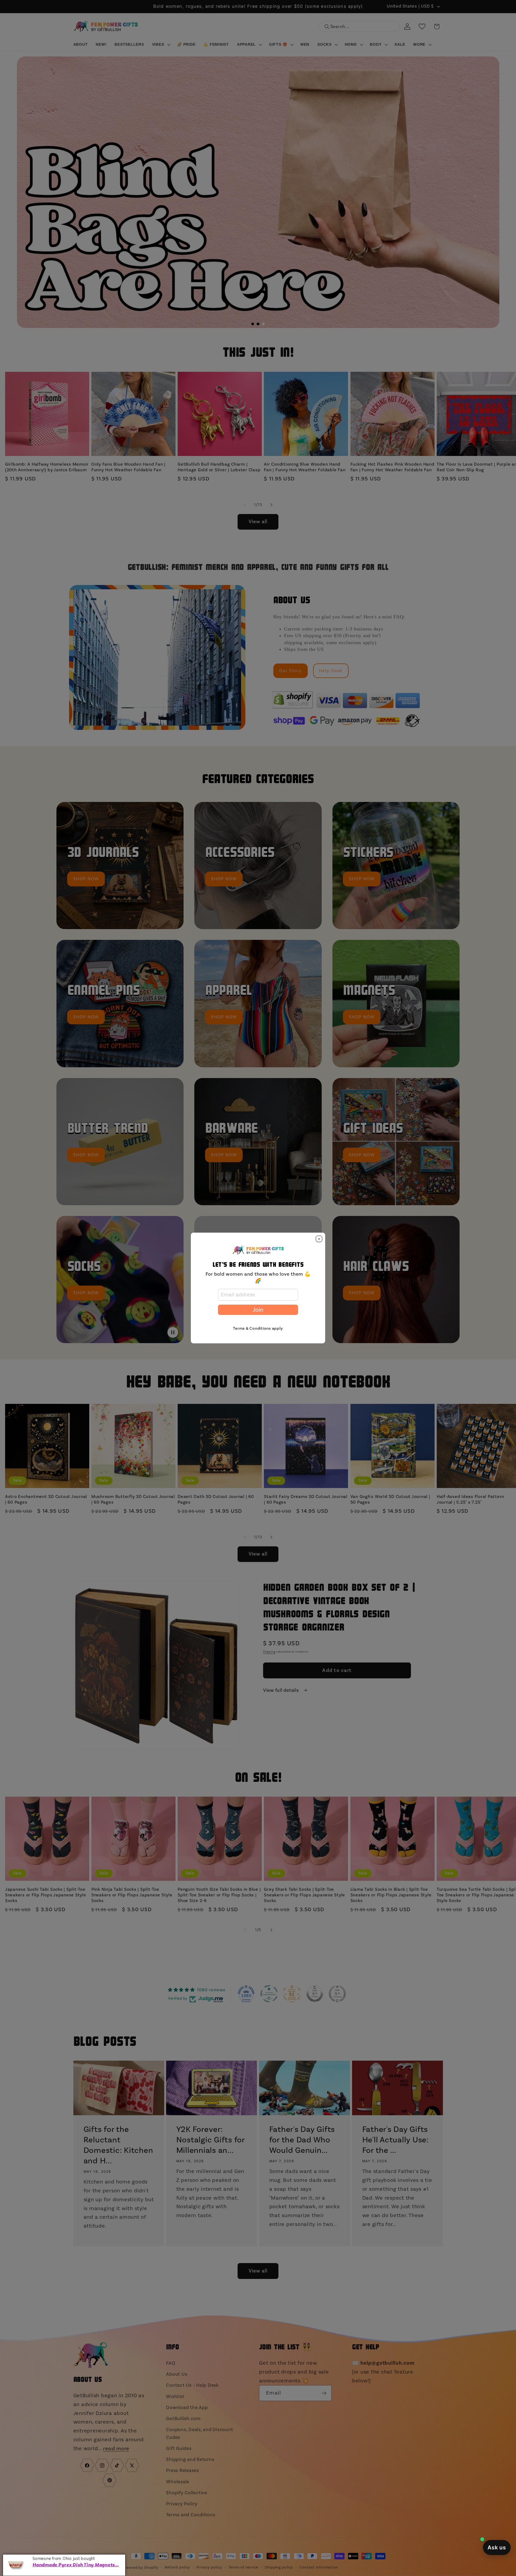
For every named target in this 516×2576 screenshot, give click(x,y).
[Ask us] (497, 2548)
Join (258, 1310)
